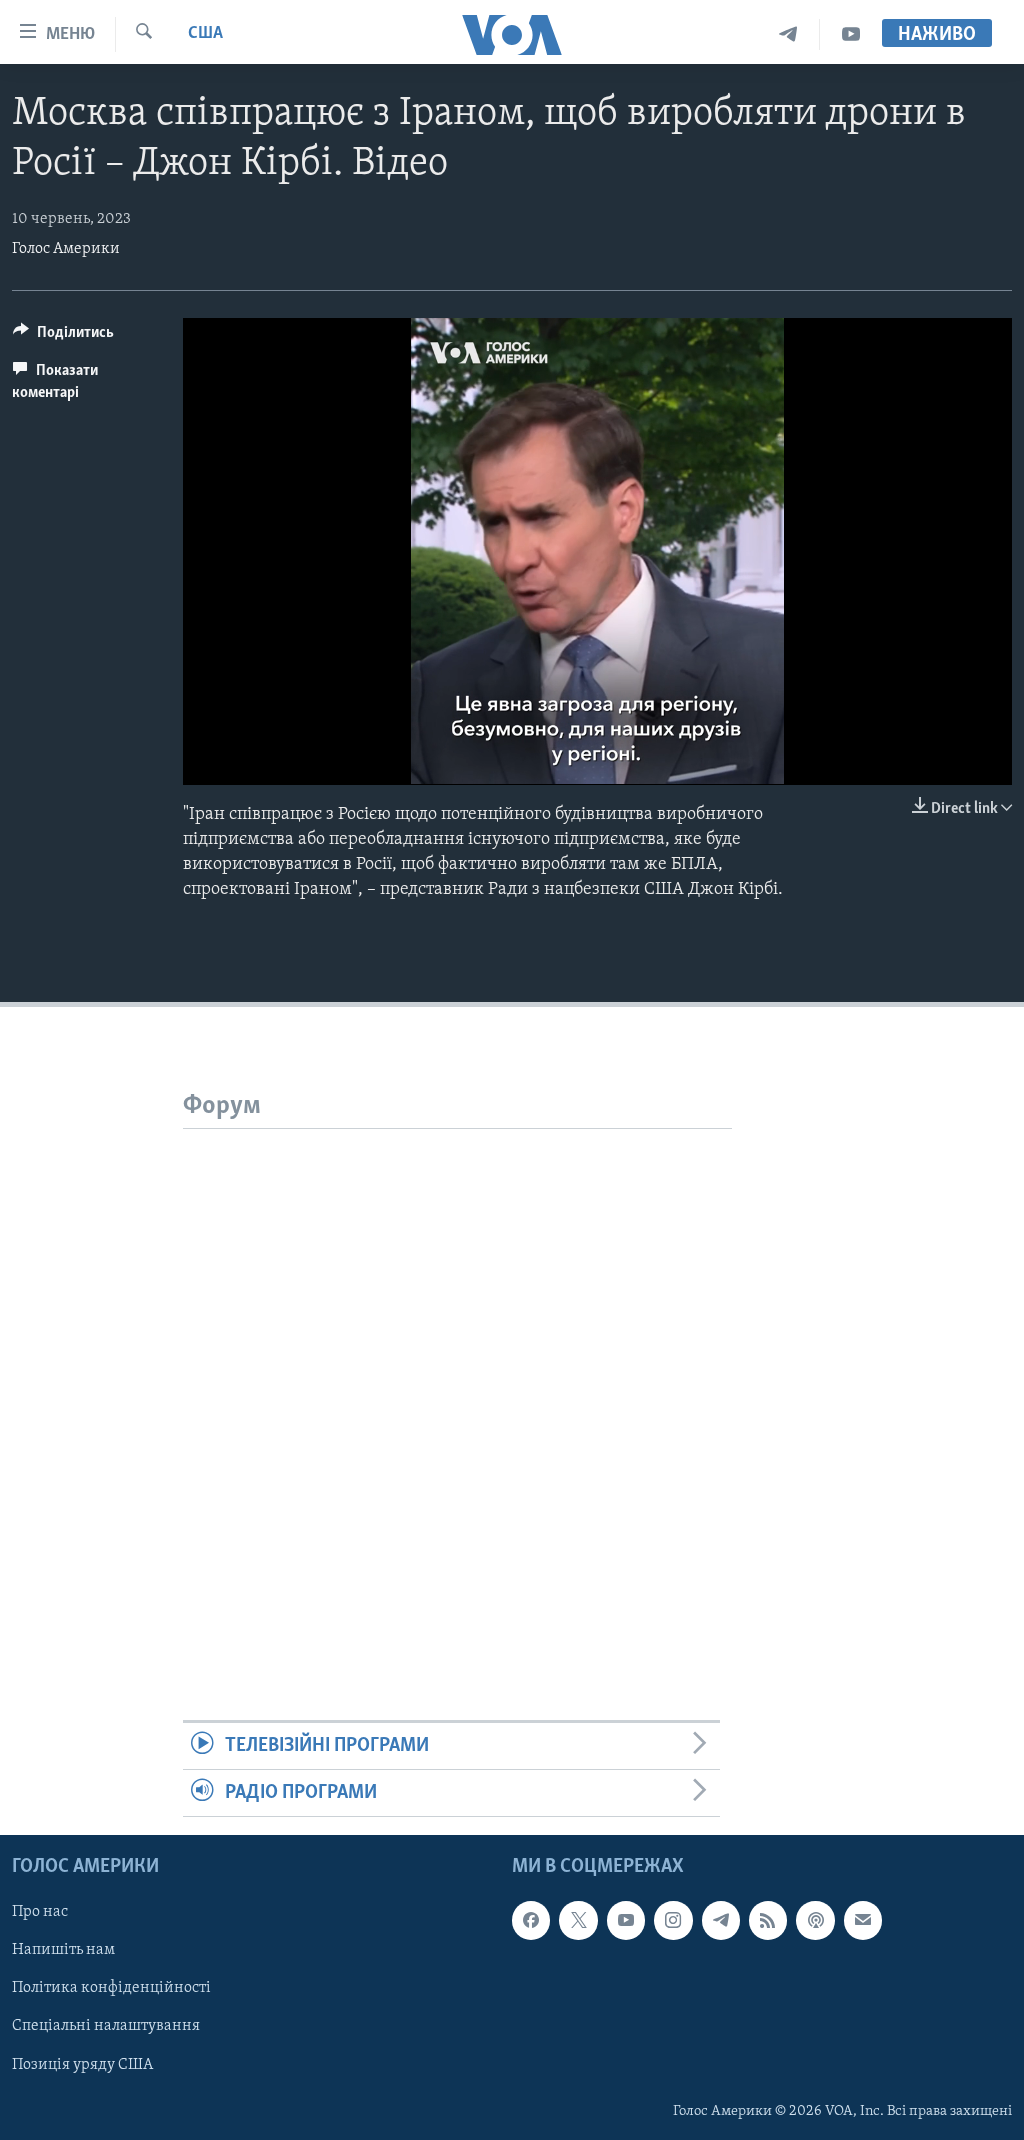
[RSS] (768, 1921)
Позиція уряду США (82, 2065)
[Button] (63, 337)
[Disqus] (457, 1379)
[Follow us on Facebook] (531, 1921)
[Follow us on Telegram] (721, 1921)
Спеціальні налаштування (106, 2027)
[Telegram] (788, 34)
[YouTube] (851, 34)
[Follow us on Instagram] (673, 1921)
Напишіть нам (63, 1951)
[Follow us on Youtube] (626, 1921)
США (205, 34)
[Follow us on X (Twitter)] (578, 1921)
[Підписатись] (863, 1921)
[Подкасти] (815, 1921)
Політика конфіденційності (111, 1989)
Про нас (40, 1913)
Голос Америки (66, 249)
